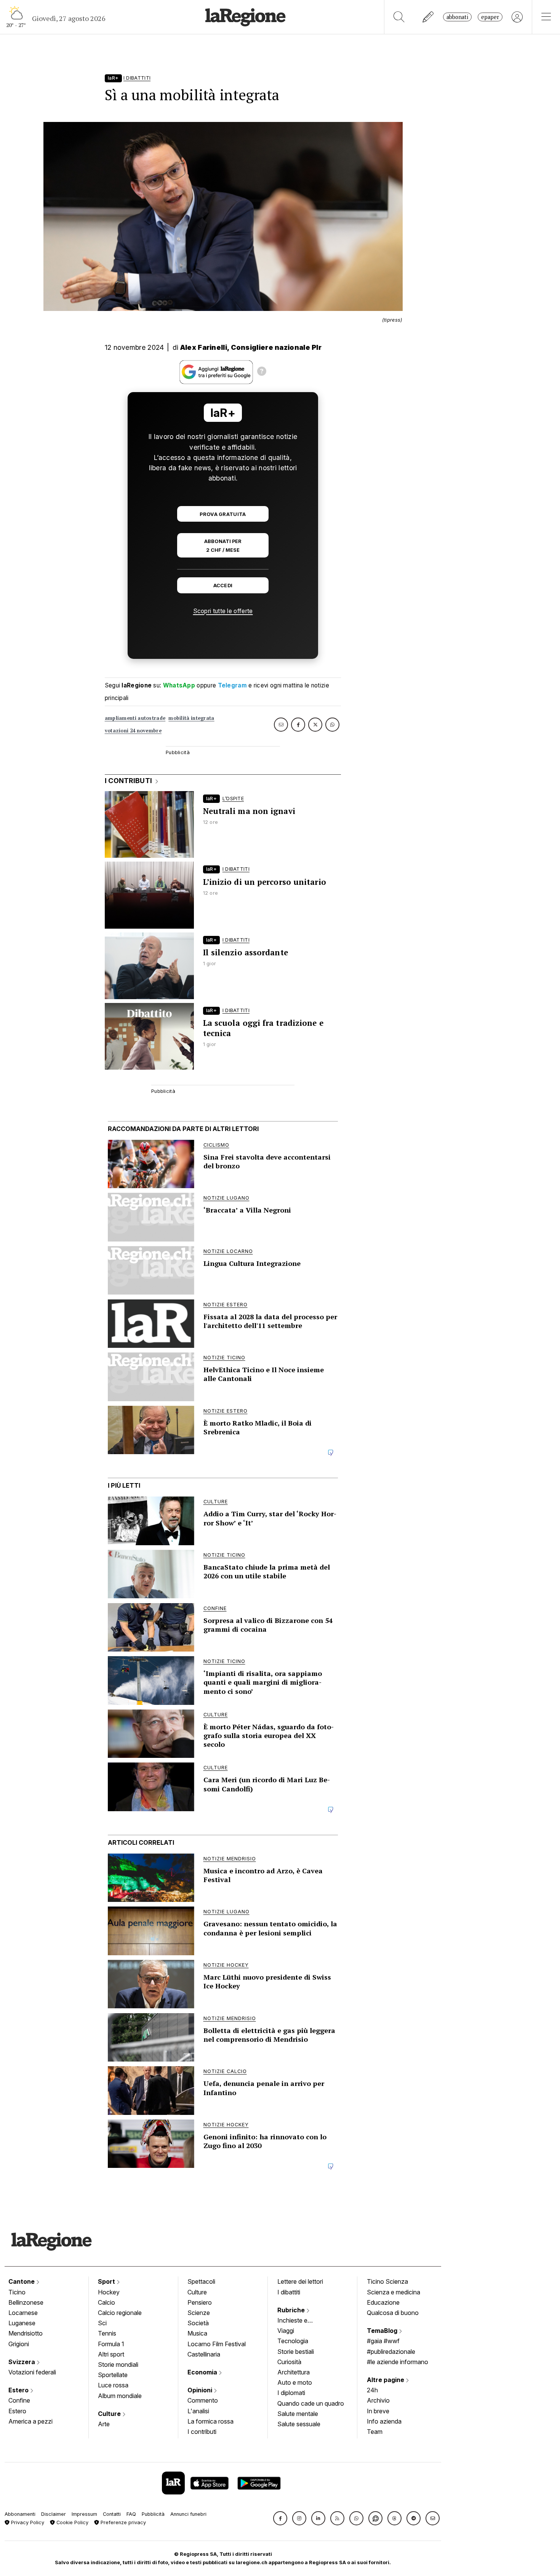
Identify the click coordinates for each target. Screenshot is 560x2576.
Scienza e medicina (394, 2292)
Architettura (294, 2372)
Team (375, 2432)
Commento (203, 2400)
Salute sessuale (299, 2424)
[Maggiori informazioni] (262, 372)
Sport (107, 2281)
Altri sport (111, 2354)
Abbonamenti (20, 2514)
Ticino (17, 2292)
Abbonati (457, 17)
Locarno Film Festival (217, 2344)
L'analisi (198, 2411)
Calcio (106, 2302)
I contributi (202, 2432)
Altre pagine (386, 2380)
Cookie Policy (72, 2522)
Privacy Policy (27, 2522)
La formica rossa (210, 2421)
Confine (19, 2400)
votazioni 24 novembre (133, 731)
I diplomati (291, 2393)
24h (372, 2390)
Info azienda (384, 2421)
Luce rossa (113, 2385)
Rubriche (292, 2310)
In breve (378, 2411)
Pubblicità (153, 2514)
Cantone (22, 2281)
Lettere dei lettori (300, 2281)
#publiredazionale (391, 2352)
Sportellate (113, 2375)
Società (198, 2323)
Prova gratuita (223, 514)
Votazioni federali (32, 2372)
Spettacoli (201, 2281)
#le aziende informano (398, 2362)
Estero (19, 2390)
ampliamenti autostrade (135, 718)
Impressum (84, 2514)
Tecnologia (293, 2341)
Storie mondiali (118, 2365)
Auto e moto (295, 2382)
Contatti (112, 2514)
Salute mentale (298, 2414)
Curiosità (289, 2362)
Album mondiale (120, 2396)
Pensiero (200, 2302)
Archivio (378, 2400)
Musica (197, 2333)
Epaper (490, 17)
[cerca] (399, 17)
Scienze (199, 2313)
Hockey (109, 2292)
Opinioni (201, 2390)
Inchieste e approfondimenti (300, 2321)
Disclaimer (54, 2514)
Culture (110, 2414)
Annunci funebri (188, 2514)
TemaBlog (383, 2331)
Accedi (223, 586)
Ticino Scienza (387, 2281)
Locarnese (23, 2313)
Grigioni (19, 2344)
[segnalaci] (428, 17)
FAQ (131, 2514)
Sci (102, 2323)
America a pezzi (30, 2421)
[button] (280, 2518)
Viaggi (286, 2331)
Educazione (383, 2302)
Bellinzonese (26, 2302)
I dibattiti (289, 2292)
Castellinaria (204, 2354)
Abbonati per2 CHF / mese (223, 546)
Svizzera (22, 2362)
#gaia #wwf (383, 2341)
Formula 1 (111, 2344)
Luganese (22, 2323)
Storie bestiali (296, 2352)
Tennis (107, 2333)
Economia (203, 2372)
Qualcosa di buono (393, 2313)
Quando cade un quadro (311, 2403)
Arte (104, 2424)
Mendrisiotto (26, 2333)
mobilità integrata (191, 718)
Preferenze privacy (122, 2522)
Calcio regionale (120, 2313)
